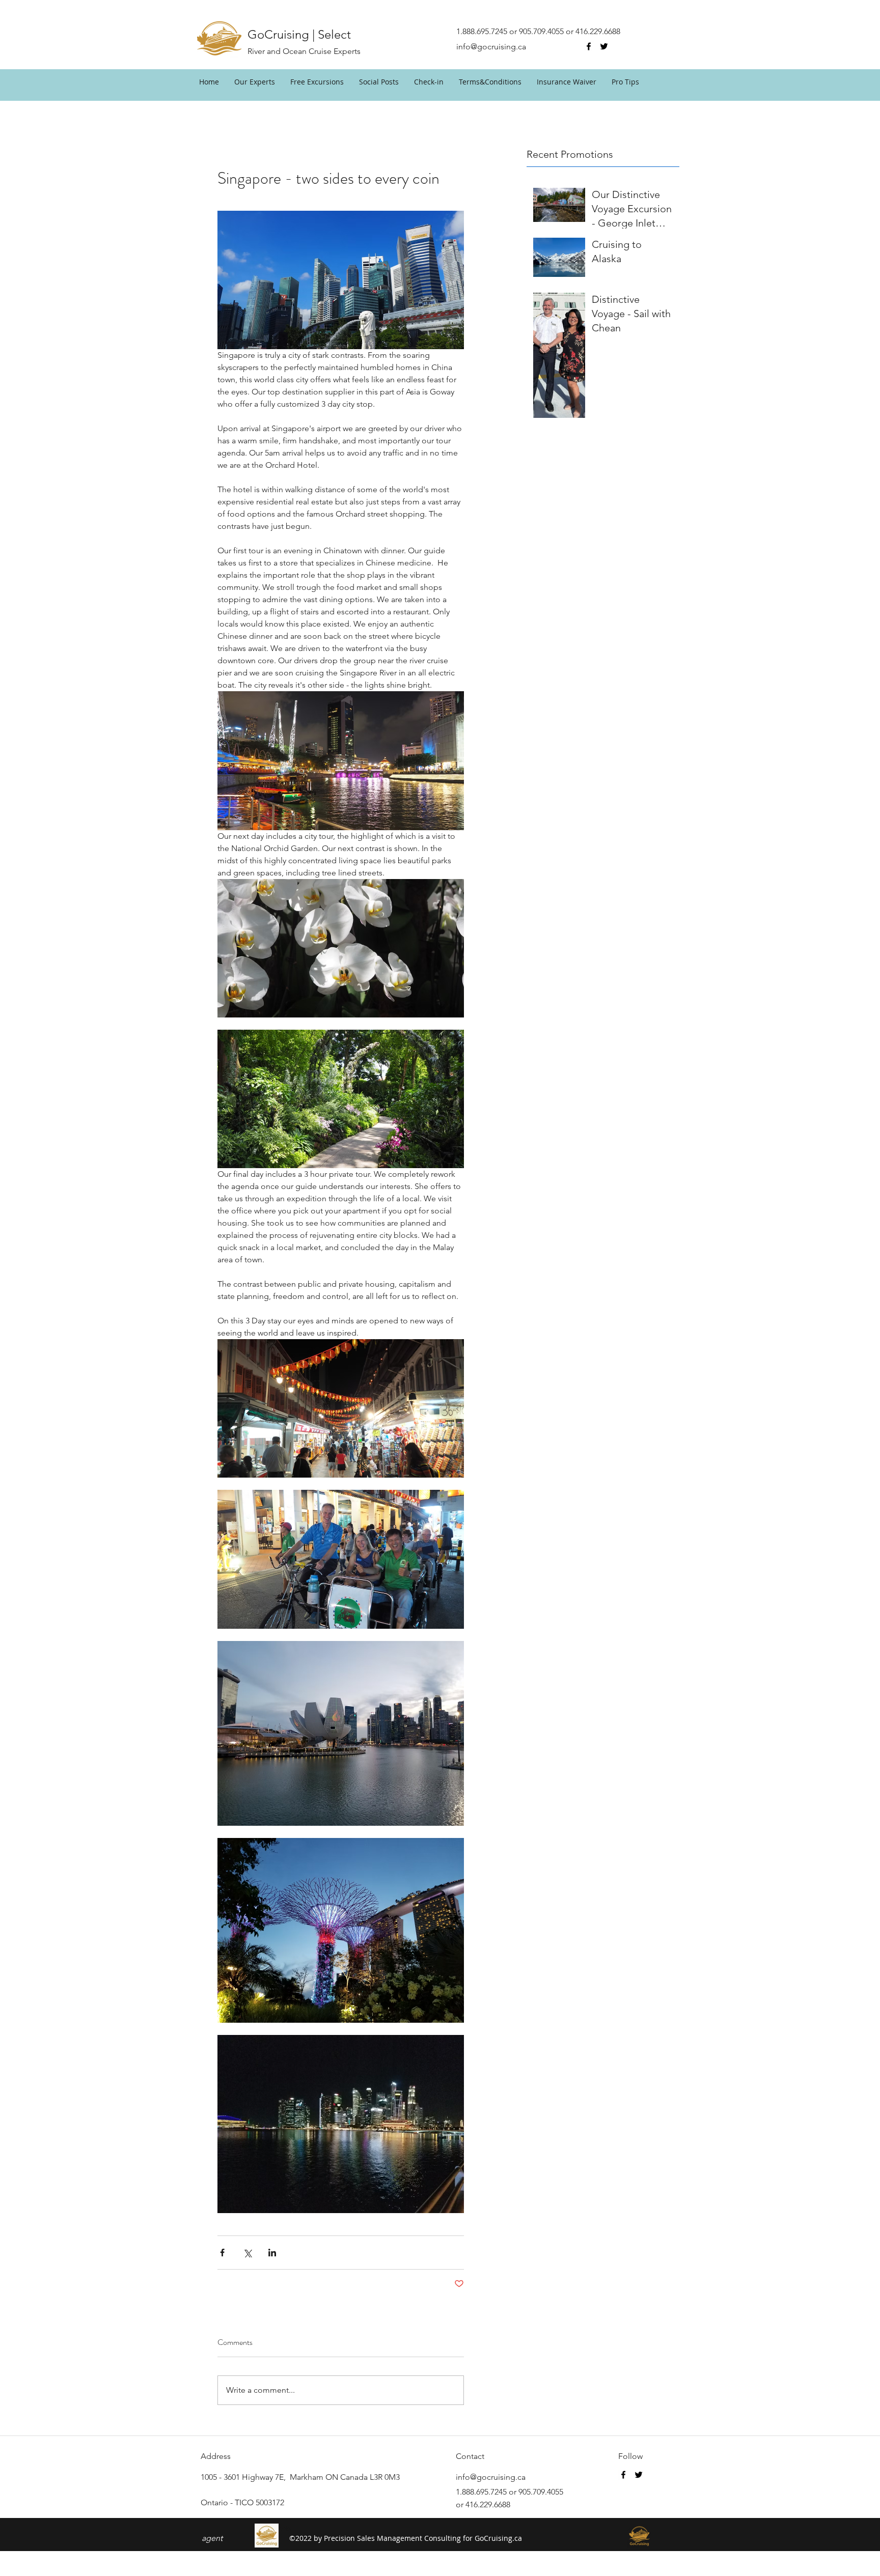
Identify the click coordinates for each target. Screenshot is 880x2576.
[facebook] (589, 46)
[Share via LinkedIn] (272, 2253)
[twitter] (604, 46)
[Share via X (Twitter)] (247, 2253)
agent (212, 2538)
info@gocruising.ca (491, 47)
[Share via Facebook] (222, 2253)
